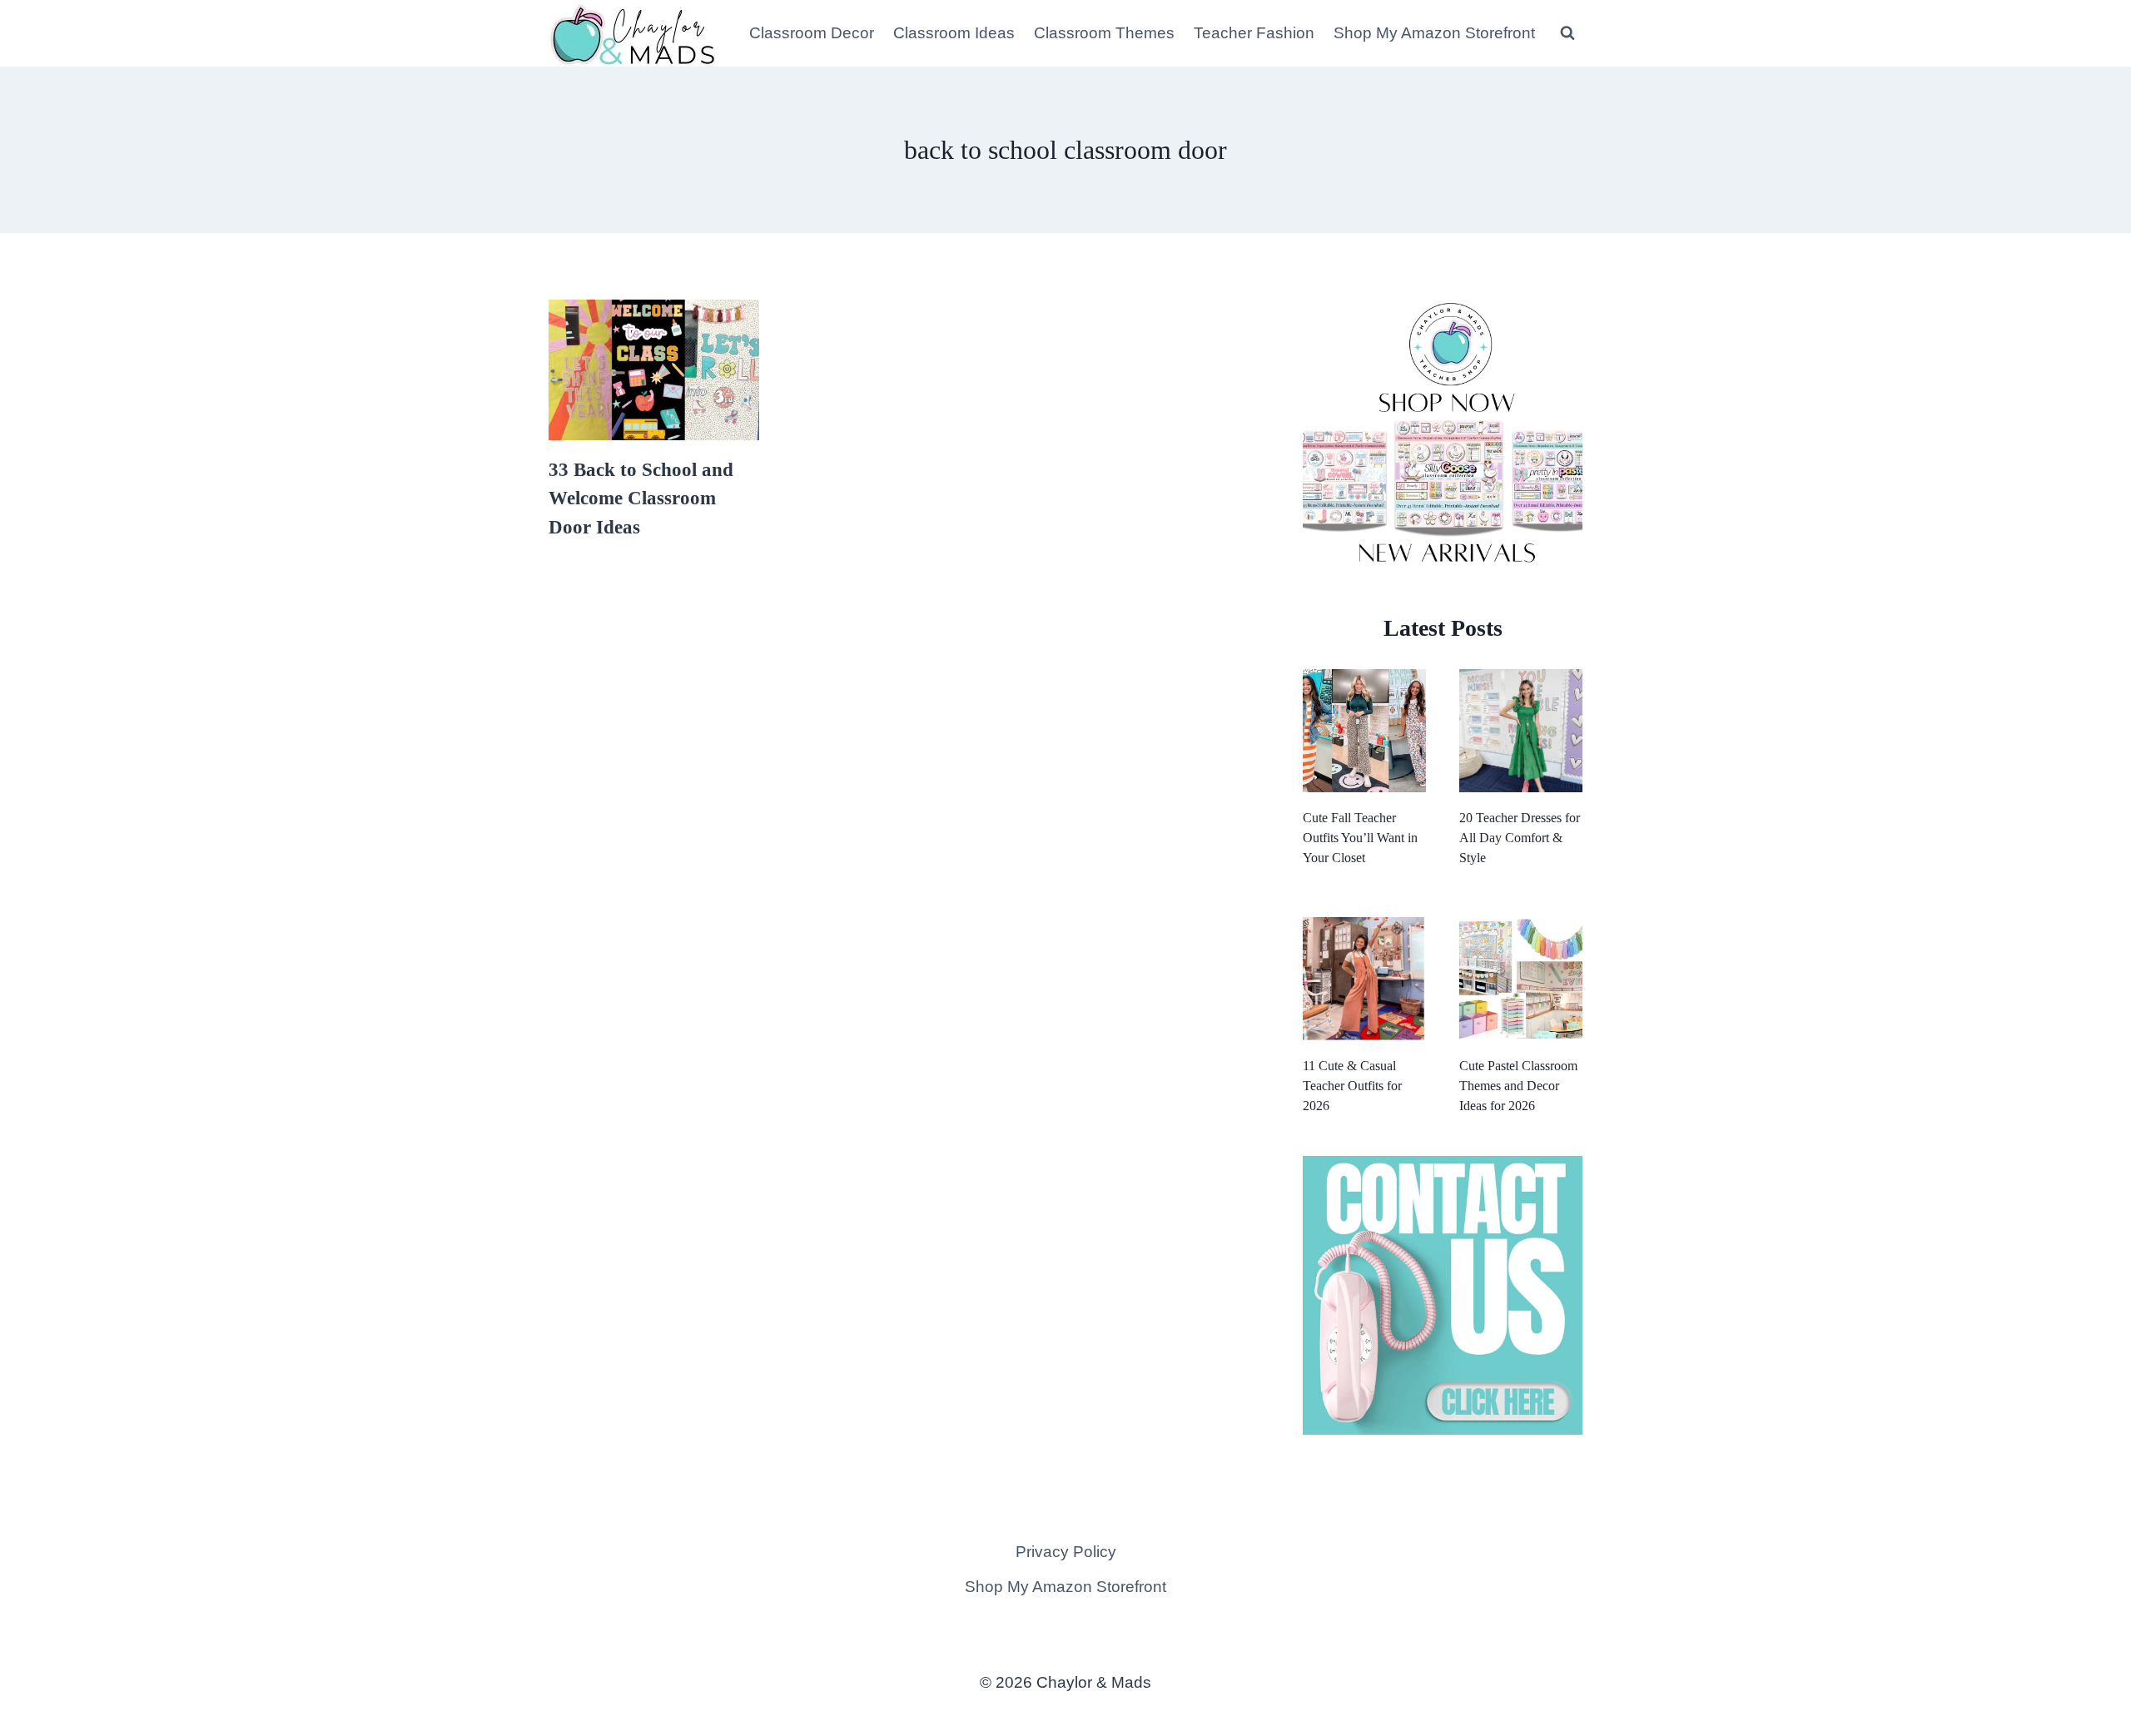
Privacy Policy (1066, 1552)
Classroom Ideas (954, 33)
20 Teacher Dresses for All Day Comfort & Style (1520, 838)
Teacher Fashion (1254, 33)
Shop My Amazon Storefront (1434, 33)
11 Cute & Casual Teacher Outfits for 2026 (1352, 1086)
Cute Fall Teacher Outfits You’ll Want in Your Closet (1360, 838)
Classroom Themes (1104, 33)
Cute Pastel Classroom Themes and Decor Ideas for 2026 (1518, 1086)
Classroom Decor (812, 33)
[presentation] (654, 370)
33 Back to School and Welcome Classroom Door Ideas (641, 498)
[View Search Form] (1567, 33)
